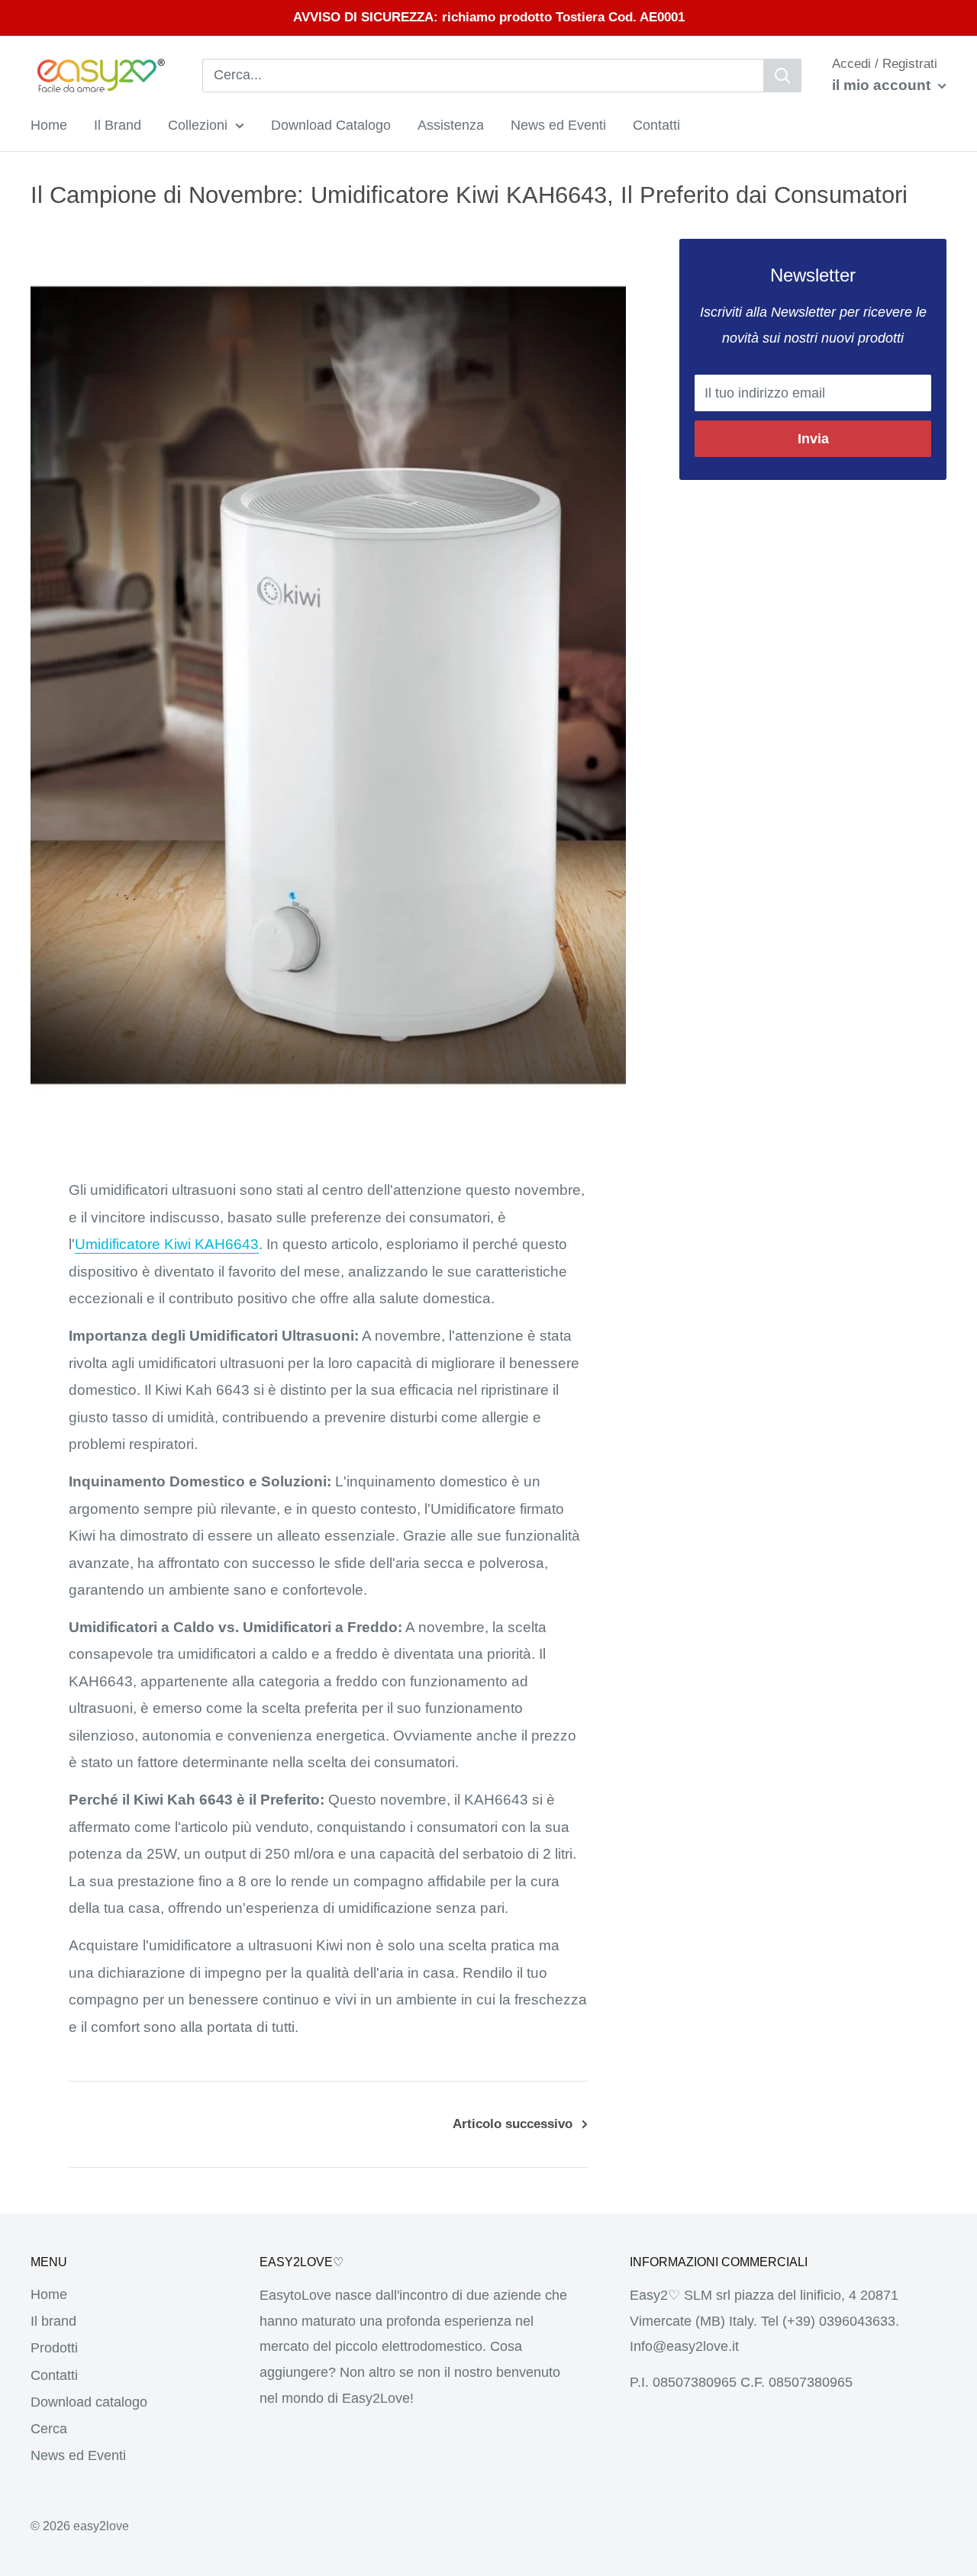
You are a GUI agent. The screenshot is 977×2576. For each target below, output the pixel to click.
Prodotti (54, 2348)
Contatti (656, 124)
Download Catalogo (331, 124)
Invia (813, 439)
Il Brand (118, 124)
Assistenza (451, 124)
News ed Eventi (558, 124)
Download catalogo (89, 2402)
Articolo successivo (513, 2124)
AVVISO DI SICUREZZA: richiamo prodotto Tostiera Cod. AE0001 (489, 17)
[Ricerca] (782, 76)
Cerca (49, 2429)
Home (49, 124)
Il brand (53, 2321)
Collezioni (198, 124)
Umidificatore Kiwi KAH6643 (167, 1244)
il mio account (883, 85)
